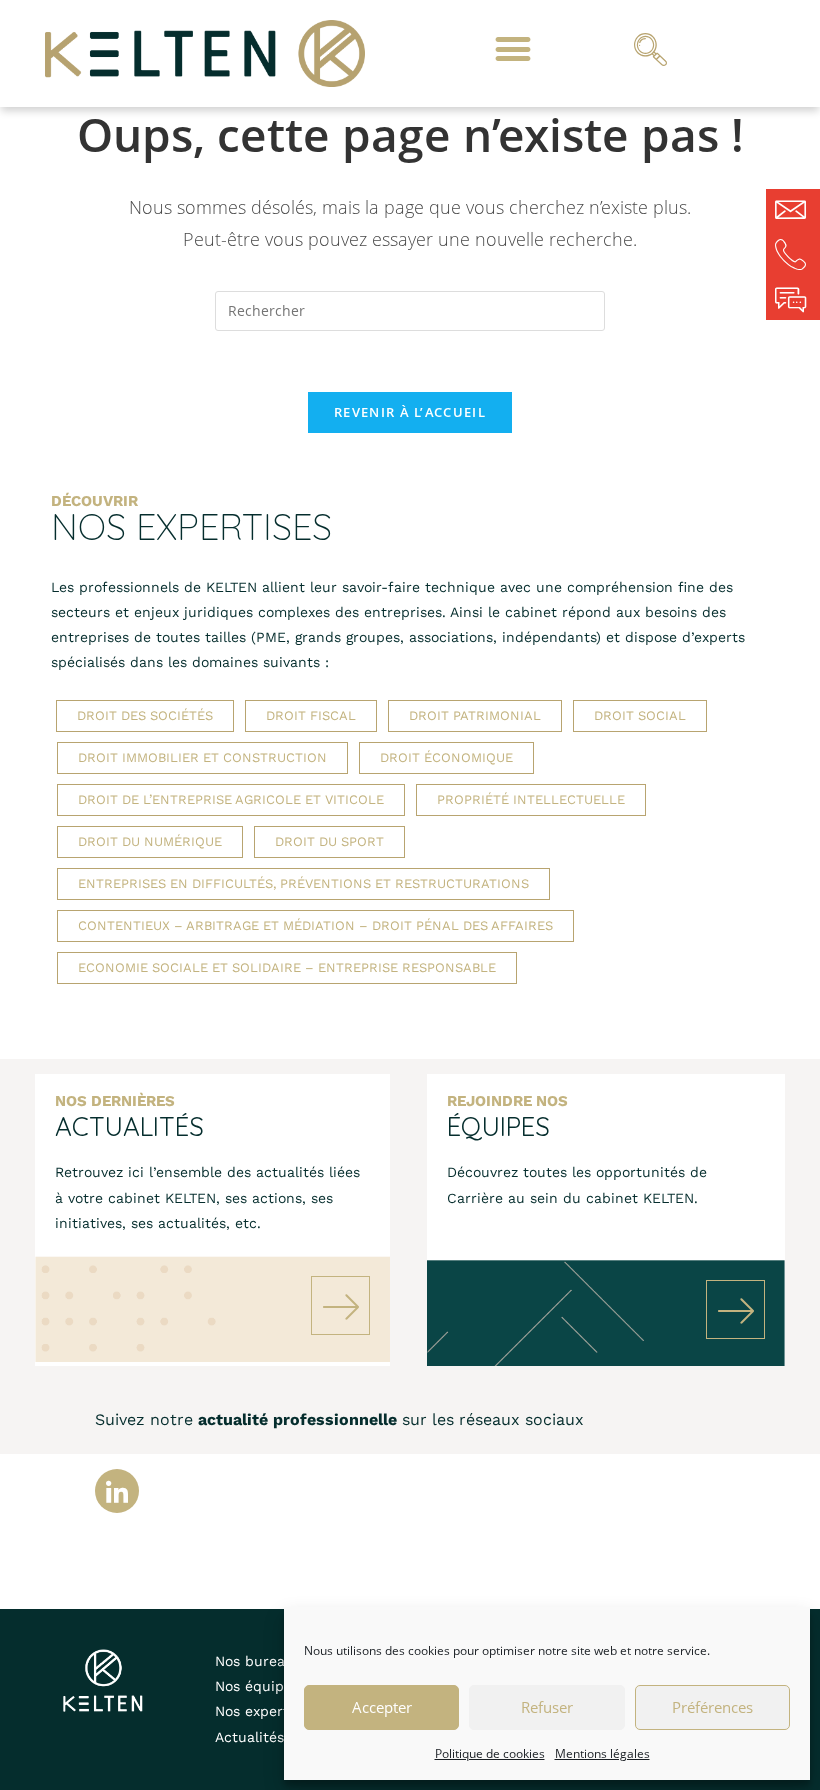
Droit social (640, 715)
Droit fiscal (311, 715)
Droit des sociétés (145, 715)
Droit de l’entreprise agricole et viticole (231, 799)
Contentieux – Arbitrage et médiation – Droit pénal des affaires (315, 925)
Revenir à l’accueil (410, 412)
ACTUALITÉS (129, 1126)
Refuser (547, 1707)
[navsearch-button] (650, 53)
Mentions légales (602, 1753)
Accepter (382, 1707)
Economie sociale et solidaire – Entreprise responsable (287, 967)
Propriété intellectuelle (531, 799)
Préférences (712, 1707)
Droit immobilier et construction (202, 757)
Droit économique (446, 757)
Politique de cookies (490, 1753)
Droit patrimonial (475, 715)
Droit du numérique (150, 841)
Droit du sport (329, 841)
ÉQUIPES (498, 1126)
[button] (512, 48)
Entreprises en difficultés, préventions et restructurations (303, 883)
